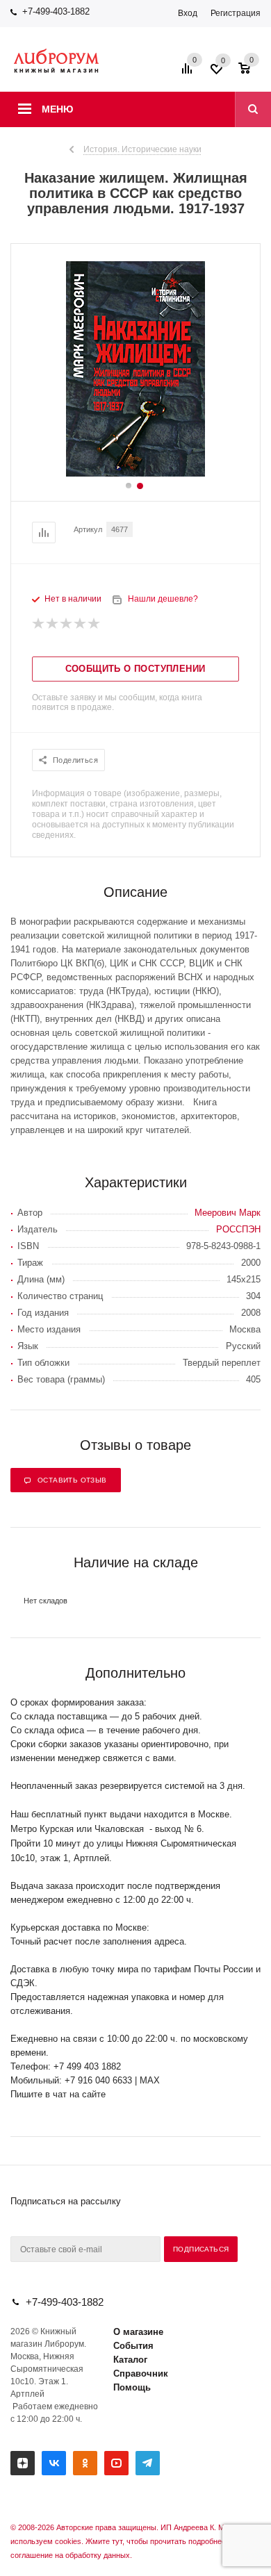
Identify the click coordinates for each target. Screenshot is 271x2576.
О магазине (138, 2332)
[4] (81, 624)
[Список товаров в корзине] (251, 73)
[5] (95, 624)
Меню (57, 109)
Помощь (132, 2387)
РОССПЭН (238, 1229)
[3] (67, 624)
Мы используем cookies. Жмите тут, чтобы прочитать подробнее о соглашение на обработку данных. (128, 2541)
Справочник (141, 2373)
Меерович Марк (228, 1213)
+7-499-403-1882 (56, 11)
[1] (39, 624)
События (133, 2346)
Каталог (130, 2360)
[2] (53, 624)
